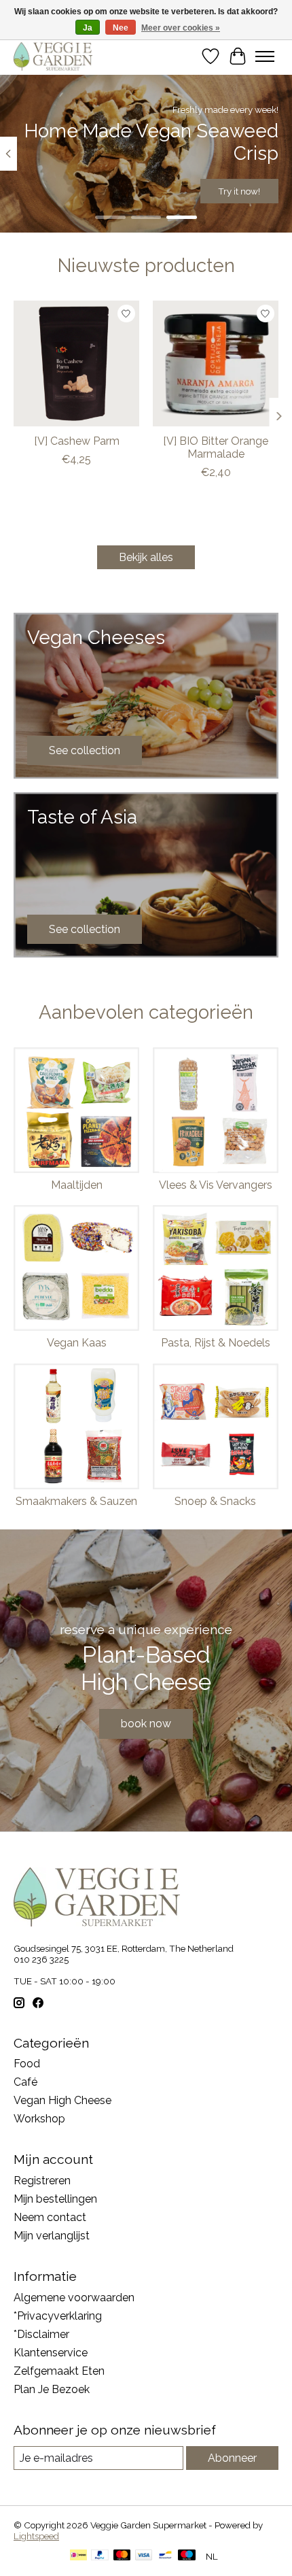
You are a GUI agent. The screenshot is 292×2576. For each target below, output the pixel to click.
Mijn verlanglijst (52, 2236)
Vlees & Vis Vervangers (216, 1185)
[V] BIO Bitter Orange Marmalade (216, 447)
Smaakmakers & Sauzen (76, 1501)
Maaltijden (77, 1185)
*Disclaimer (41, 2334)
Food (27, 2064)
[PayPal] (100, 2556)
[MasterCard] (122, 2556)
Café (25, 2082)
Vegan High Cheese (62, 2100)
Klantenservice (51, 2353)
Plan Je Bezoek (52, 2389)
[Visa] (144, 2556)
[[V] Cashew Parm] (76, 363)
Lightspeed (36, 2536)
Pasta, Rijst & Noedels (216, 1343)
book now (146, 1724)
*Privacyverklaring (58, 2316)
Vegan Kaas (77, 1343)
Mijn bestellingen (55, 2199)
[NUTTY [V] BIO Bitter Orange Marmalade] (216, 363)
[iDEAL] (78, 2556)
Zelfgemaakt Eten (59, 2371)
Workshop (39, 2119)
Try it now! (239, 191)
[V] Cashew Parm (77, 441)
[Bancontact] (165, 2556)
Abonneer (232, 2458)
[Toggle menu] (265, 56)
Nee (121, 28)
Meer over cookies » (181, 28)
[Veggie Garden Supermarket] (53, 56)
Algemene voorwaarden (74, 2298)
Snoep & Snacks (215, 1501)
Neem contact (50, 2217)
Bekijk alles (146, 557)
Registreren (42, 2181)
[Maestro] (187, 2556)
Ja (88, 28)
